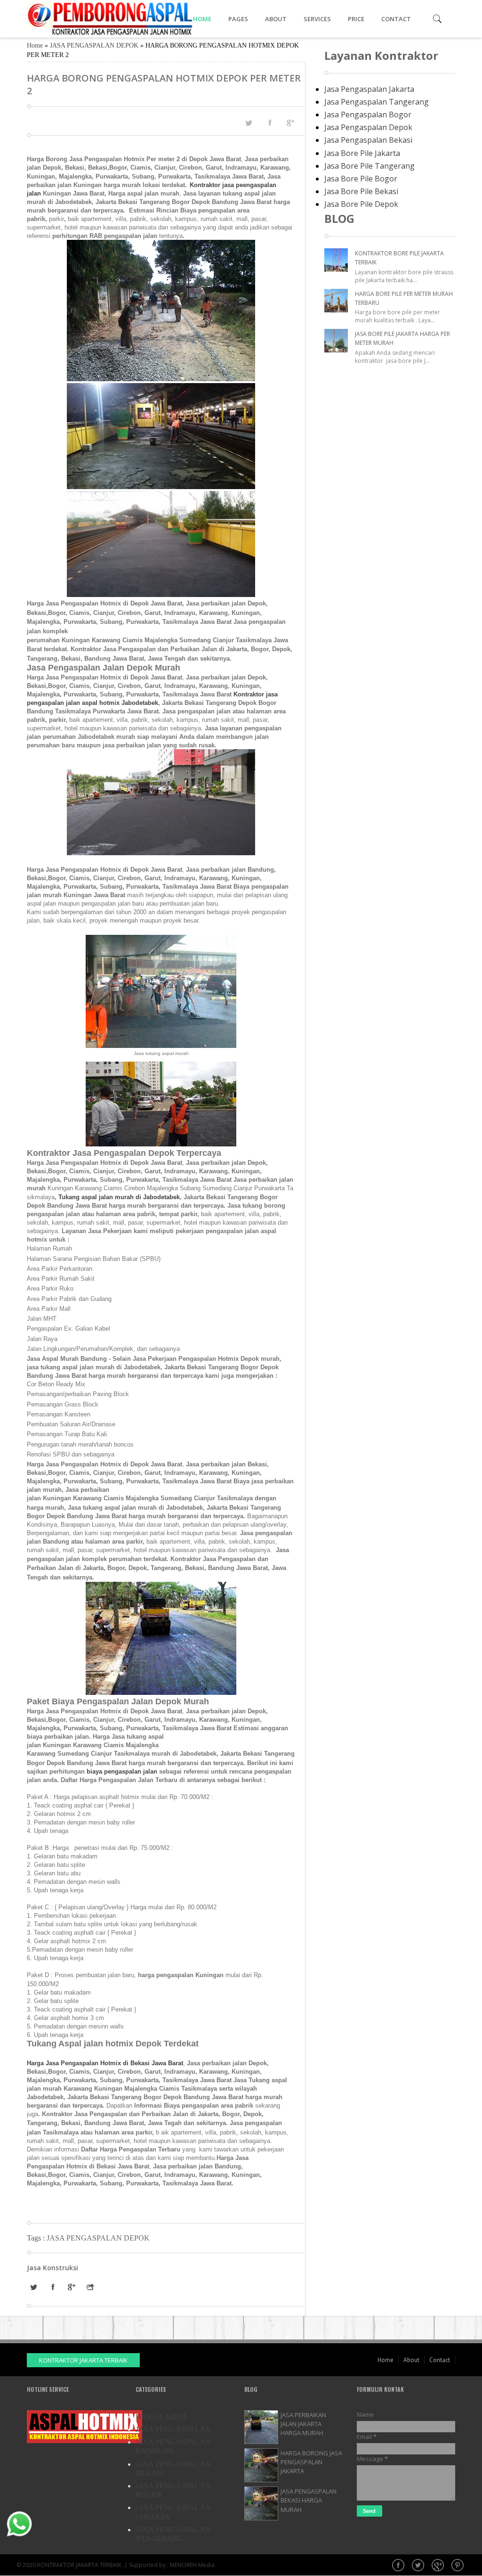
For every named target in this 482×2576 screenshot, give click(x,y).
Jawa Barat (166, 2063)
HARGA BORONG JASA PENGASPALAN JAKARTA (311, 2462)
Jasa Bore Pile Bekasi (361, 191)
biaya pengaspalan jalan (122, 1771)
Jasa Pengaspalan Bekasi (368, 140)
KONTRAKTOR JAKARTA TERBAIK (83, 2360)
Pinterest (458, 2566)
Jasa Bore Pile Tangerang (370, 166)
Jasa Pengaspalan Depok (368, 127)
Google (439, 2566)
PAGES (238, 19)
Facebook (399, 2566)
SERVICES (317, 19)
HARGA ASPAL (162, 2417)
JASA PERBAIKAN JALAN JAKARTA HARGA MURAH (303, 2424)
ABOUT (276, 19)
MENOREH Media (192, 2565)
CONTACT (396, 19)
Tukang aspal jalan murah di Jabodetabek (119, 1197)
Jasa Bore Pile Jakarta (362, 153)
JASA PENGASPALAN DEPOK (94, 45)
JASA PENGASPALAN (173, 2429)
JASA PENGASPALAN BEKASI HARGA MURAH (309, 2500)
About (411, 2360)
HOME (202, 19)
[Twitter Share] (249, 123)
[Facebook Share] (270, 123)
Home (35, 45)
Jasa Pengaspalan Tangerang (377, 102)
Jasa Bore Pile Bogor (361, 179)
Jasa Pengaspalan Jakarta (369, 89)
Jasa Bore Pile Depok (361, 204)
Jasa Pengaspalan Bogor (368, 114)
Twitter (419, 2566)
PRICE (356, 19)
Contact (440, 2360)
